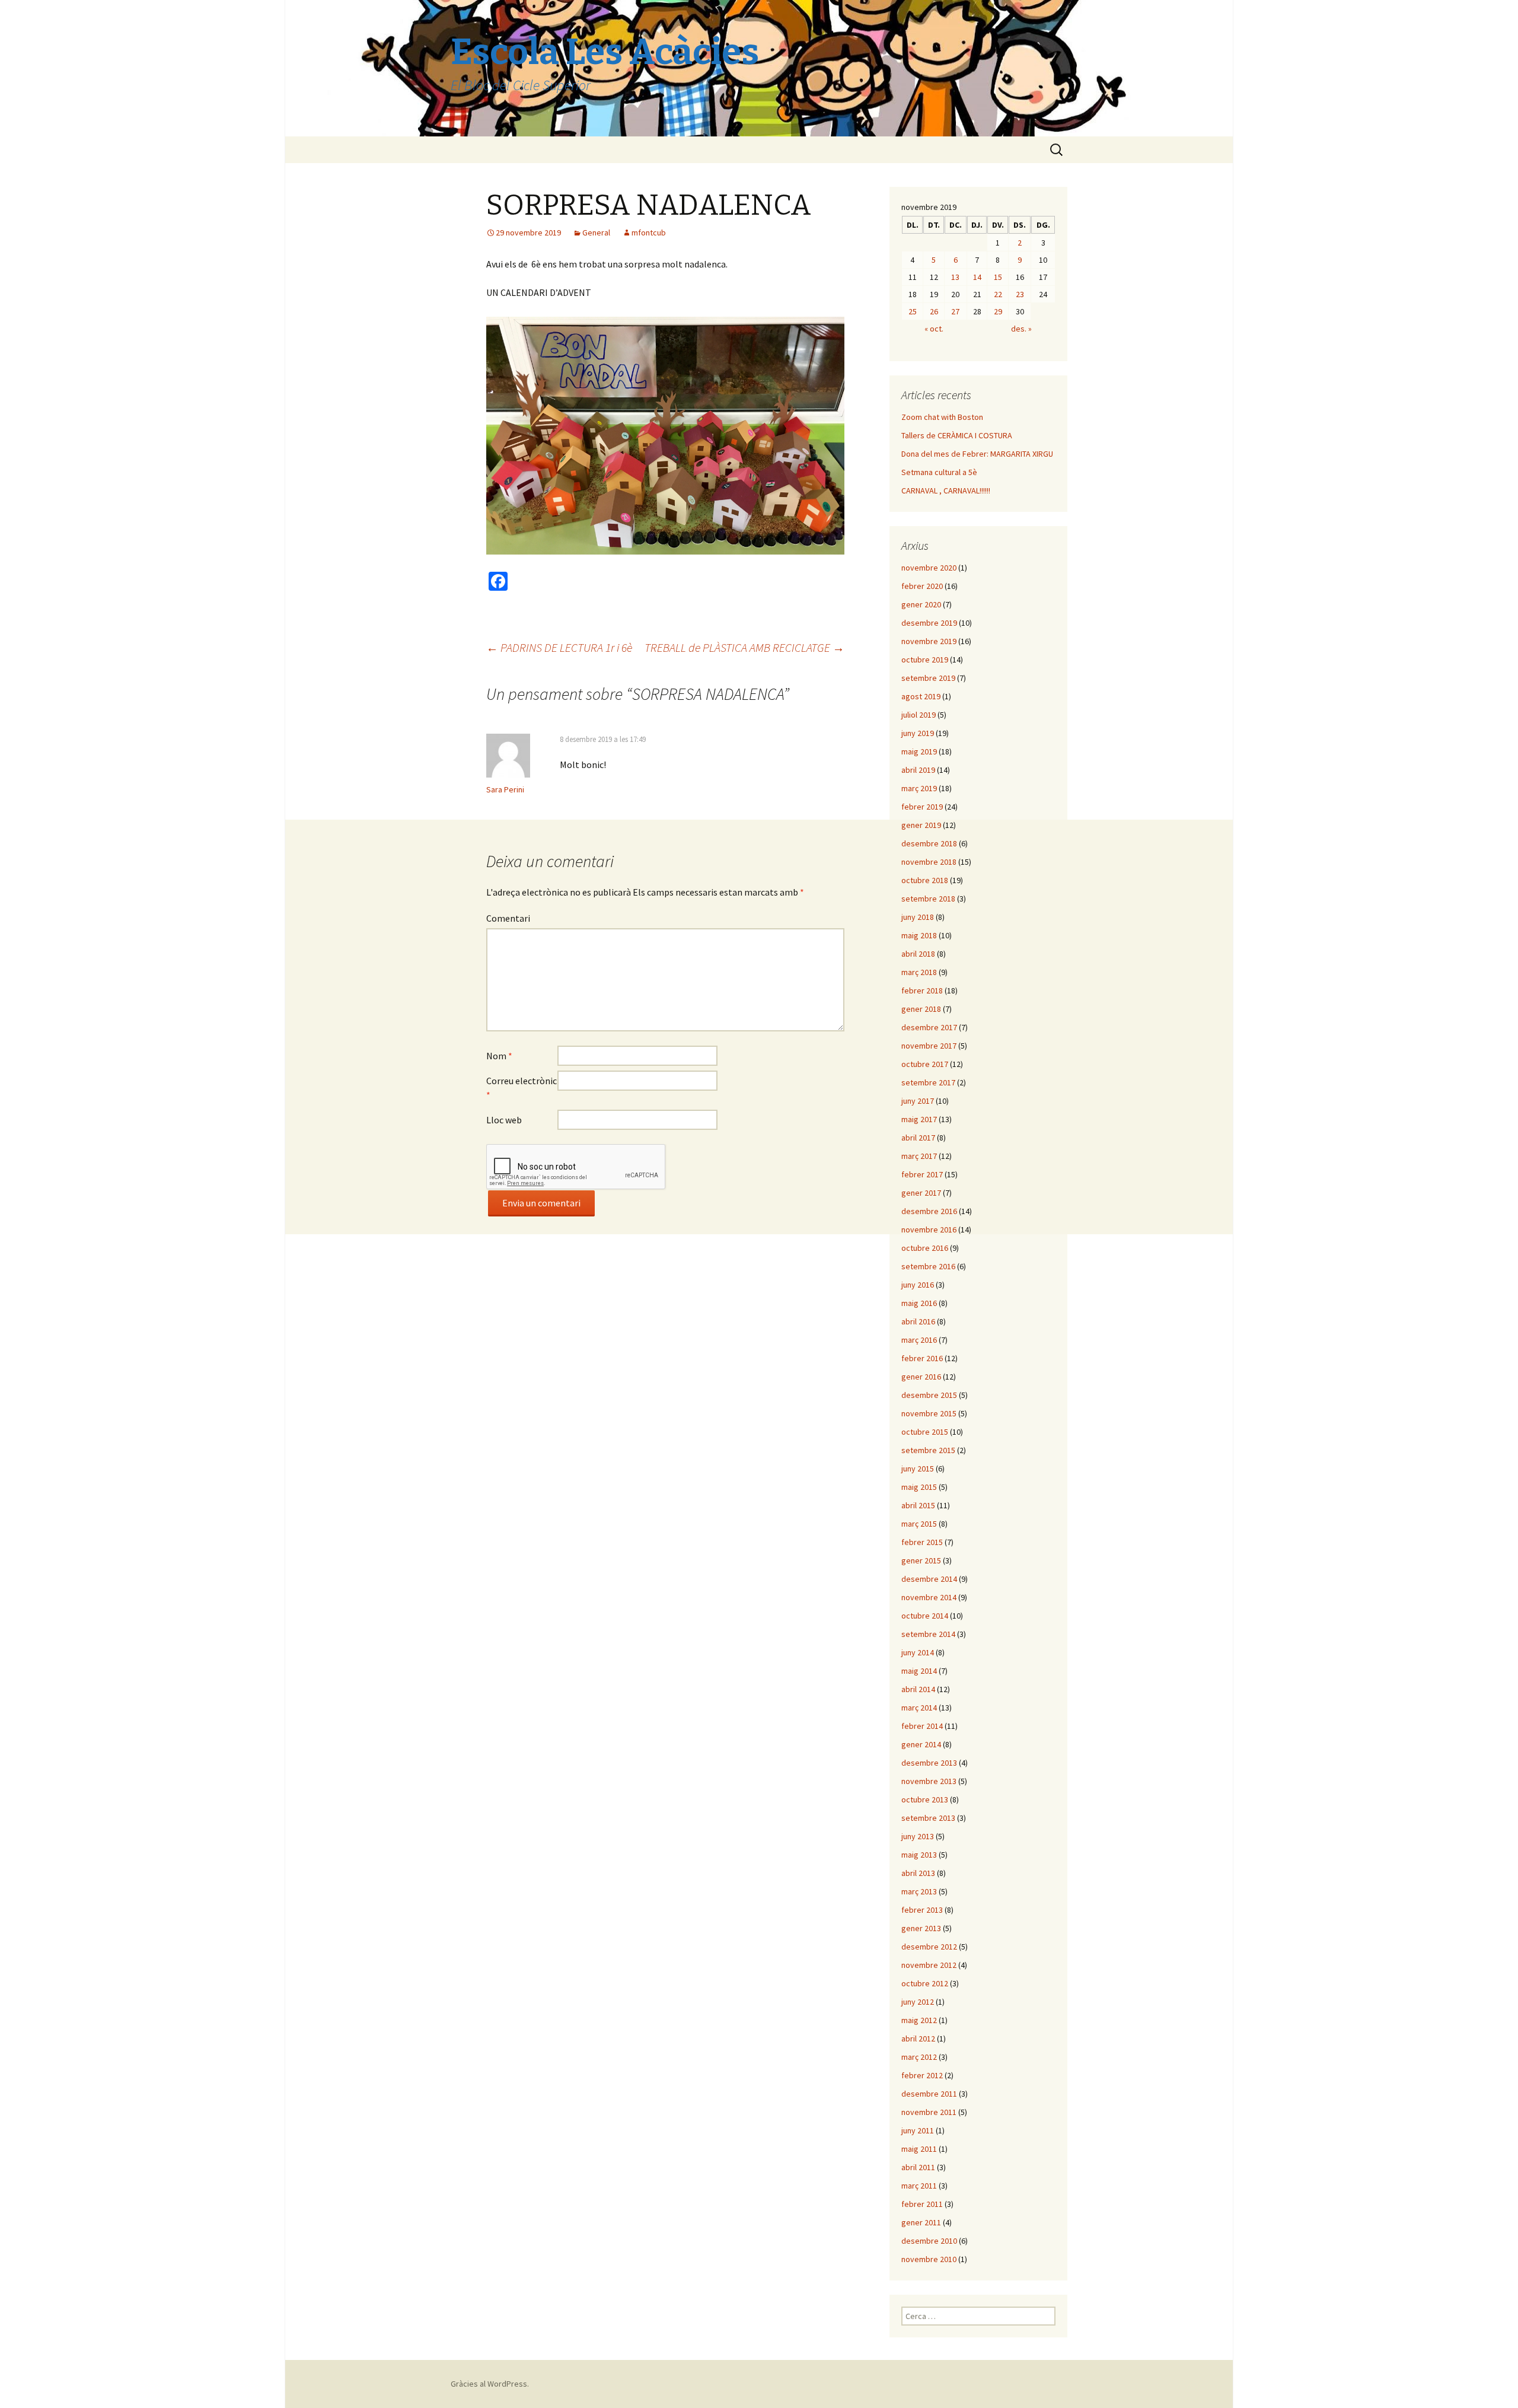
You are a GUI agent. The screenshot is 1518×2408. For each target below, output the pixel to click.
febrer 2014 (922, 1726)
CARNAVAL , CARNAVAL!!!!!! (946, 490)
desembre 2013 (929, 1763)
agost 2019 (921, 696)
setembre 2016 (928, 1266)
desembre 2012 (929, 1947)
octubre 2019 (925, 660)
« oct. (934, 329)
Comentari (508, 918)
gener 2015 (921, 1560)
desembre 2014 (929, 1579)
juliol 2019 (919, 715)
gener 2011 (921, 2222)
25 (913, 311)
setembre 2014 (928, 1634)
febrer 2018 (922, 990)
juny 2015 (918, 1469)
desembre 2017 (929, 1027)
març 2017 (919, 1156)
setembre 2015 (928, 1450)
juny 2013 (918, 1836)
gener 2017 (921, 1193)
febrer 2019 (922, 807)
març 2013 (919, 1891)
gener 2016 (921, 1377)
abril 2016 (918, 1321)
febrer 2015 (922, 1542)
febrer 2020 (922, 586)
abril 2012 (918, 2038)
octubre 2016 (925, 1248)
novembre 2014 (929, 1597)
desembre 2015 (929, 1395)
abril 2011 (918, 2167)
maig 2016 (919, 1303)
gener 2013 (921, 1928)
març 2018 (919, 972)
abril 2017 (918, 1138)
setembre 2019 (928, 678)
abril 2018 (918, 954)
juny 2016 (918, 1285)
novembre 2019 (929, 641)
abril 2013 (918, 1873)
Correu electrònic (522, 1088)
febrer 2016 (922, 1358)
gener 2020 (921, 604)
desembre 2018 (929, 843)
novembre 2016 (929, 1230)
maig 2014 (919, 1671)
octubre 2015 (925, 1432)
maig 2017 (919, 1119)
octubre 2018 (925, 880)
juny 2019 (918, 733)
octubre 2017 (925, 1064)
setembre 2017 (928, 1082)
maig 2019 (919, 751)
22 (998, 294)
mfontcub (649, 232)
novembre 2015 (929, 1413)
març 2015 (919, 1524)
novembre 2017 (929, 1046)
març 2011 (919, 2186)
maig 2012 (919, 2020)
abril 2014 (918, 1689)
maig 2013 (919, 1855)
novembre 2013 (929, 1781)
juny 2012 (918, 2002)
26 (934, 311)
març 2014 (919, 1708)
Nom (499, 1056)
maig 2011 (919, 2149)
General (596, 232)
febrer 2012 (922, 2075)
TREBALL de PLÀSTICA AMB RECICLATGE (744, 647)
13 (955, 277)
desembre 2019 (929, 623)
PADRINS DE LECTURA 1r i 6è (559, 647)
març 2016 (919, 1340)
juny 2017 (918, 1101)
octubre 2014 (925, 1616)
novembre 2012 (929, 1965)
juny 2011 (918, 2130)
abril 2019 (918, 770)
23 (1020, 294)
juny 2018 (918, 917)
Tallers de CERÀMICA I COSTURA (957, 435)
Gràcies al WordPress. (490, 2384)
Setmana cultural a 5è (939, 472)
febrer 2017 (922, 1174)
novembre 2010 (929, 2259)
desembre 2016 (929, 1211)
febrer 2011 (922, 2204)
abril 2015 (918, 1505)
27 (955, 311)
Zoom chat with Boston (942, 417)
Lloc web (504, 1120)
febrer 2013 (922, 1910)
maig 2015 (919, 1487)
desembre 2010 (929, 2241)
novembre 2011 (929, 2112)
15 (998, 277)
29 (998, 311)
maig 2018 (919, 935)
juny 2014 (918, 1652)
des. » (1021, 329)
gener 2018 (921, 1009)
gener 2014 (921, 1744)
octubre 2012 (925, 1983)
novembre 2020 (929, 568)
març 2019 (919, 788)
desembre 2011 (929, 2094)
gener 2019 (921, 825)
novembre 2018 (929, 862)
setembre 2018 (928, 899)
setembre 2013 (928, 1818)
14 (977, 277)
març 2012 (919, 2057)
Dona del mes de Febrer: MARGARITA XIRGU (977, 454)
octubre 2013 (925, 1799)
